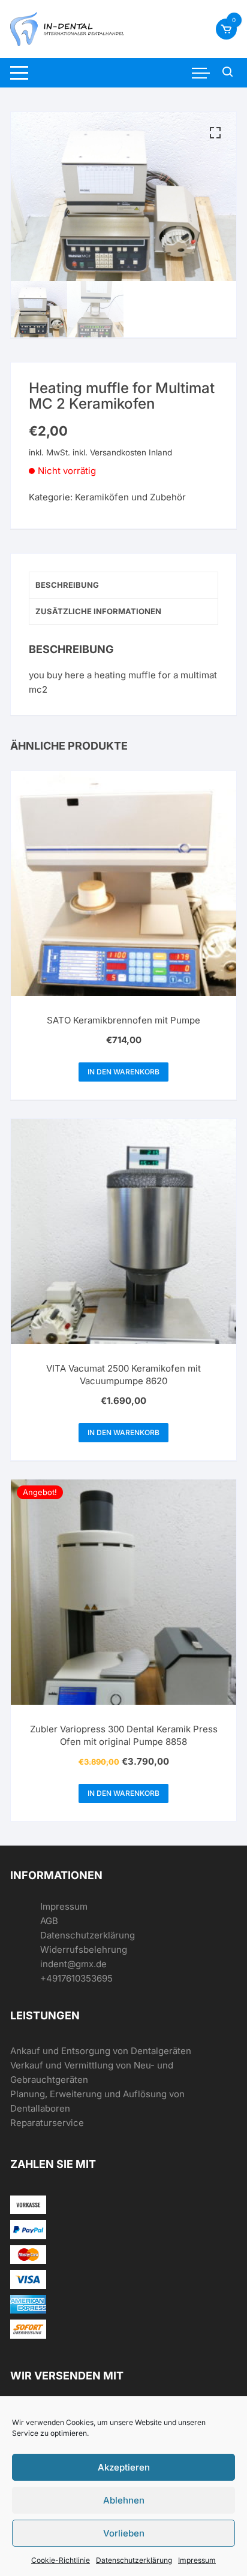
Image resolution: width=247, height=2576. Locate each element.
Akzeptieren (124, 2467)
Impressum (197, 2560)
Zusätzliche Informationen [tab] (98, 611)
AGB (49, 1921)
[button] (215, 133)
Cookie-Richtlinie (61, 2560)
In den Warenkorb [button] (123, 1072)
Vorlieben (124, 2533)
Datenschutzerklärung (134, 2560)
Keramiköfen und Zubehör (130, 497)
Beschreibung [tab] (67, 585)
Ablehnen (124, 2500)
